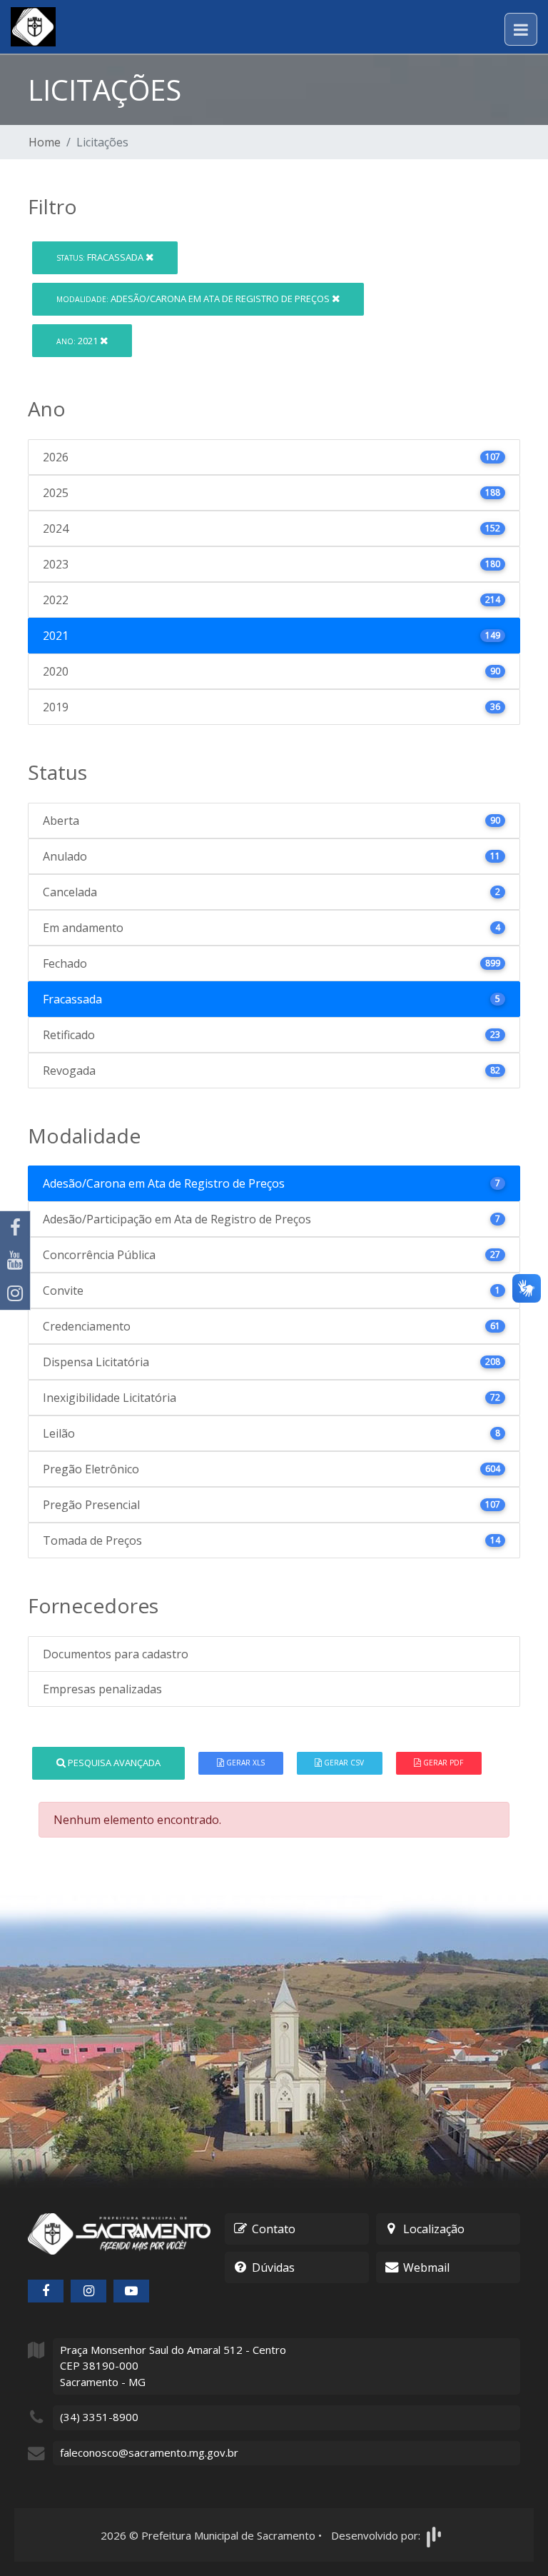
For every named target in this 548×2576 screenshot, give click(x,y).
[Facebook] (15, 1228)
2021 (78, 341)
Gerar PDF (442, 1763)
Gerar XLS (244, 1763)
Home (45, 142)
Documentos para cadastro (116, 1654)
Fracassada (101, 257)
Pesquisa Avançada (113, 1763)
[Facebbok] (46, 2291)
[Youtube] (15, 1261)
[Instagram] (15, 1293)
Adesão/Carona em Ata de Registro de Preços (194, 299)
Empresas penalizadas (102, 1689)
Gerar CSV (343, 1763)
